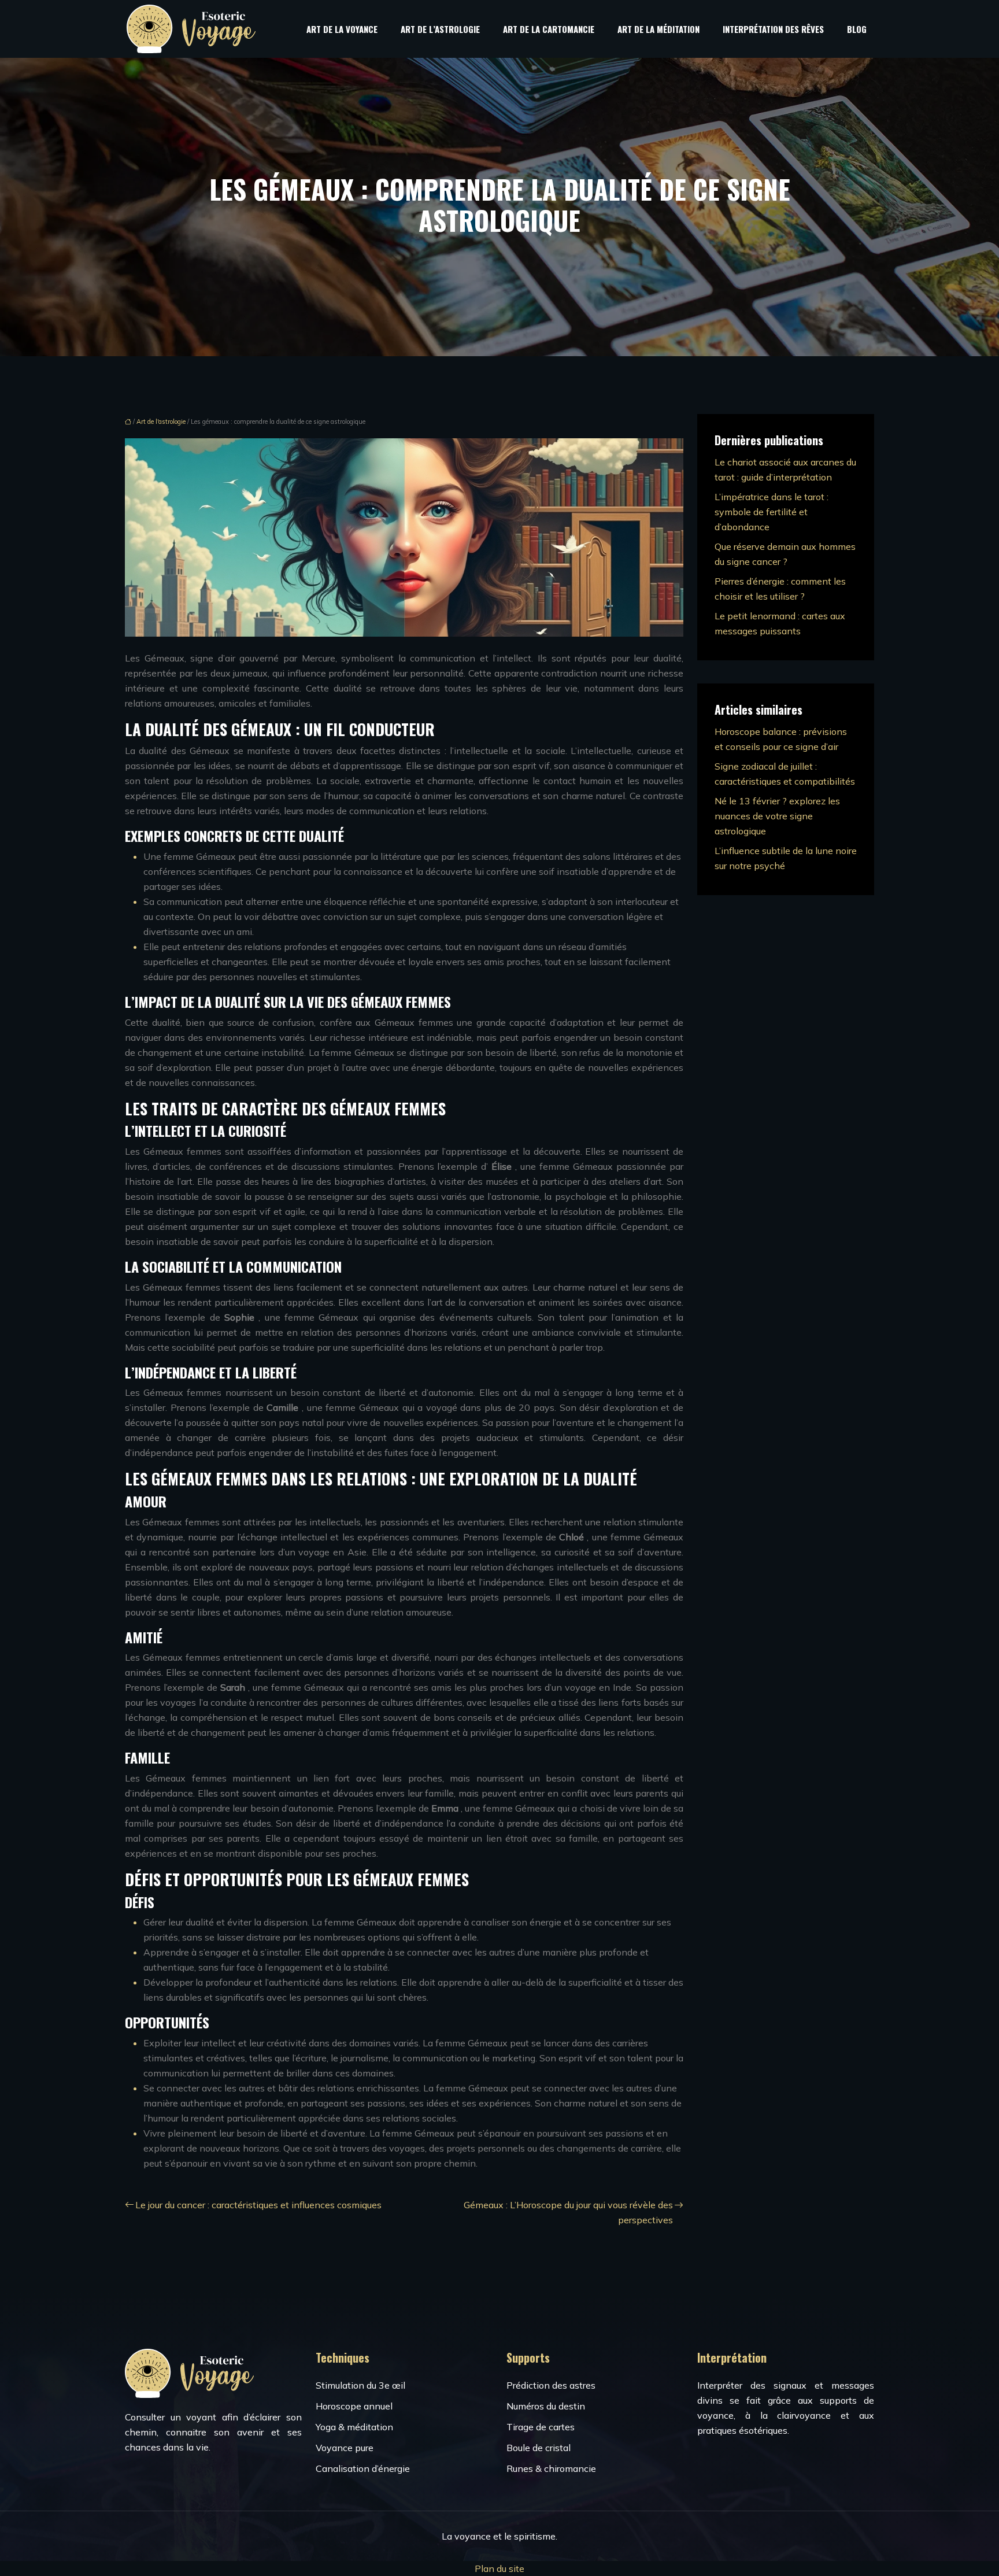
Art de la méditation (658, 29)
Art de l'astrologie (161, 422)
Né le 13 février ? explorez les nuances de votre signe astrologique (777, 816)
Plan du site (499, 2568)
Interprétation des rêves (773, 29)
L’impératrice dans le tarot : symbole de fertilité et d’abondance (772, 512)
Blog (857, 29)
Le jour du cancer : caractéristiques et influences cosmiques (258, 2205)
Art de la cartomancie (549, 29)
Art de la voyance (342, 29)
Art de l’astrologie (440, 29)
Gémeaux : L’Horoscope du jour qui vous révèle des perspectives (568, 2212)
